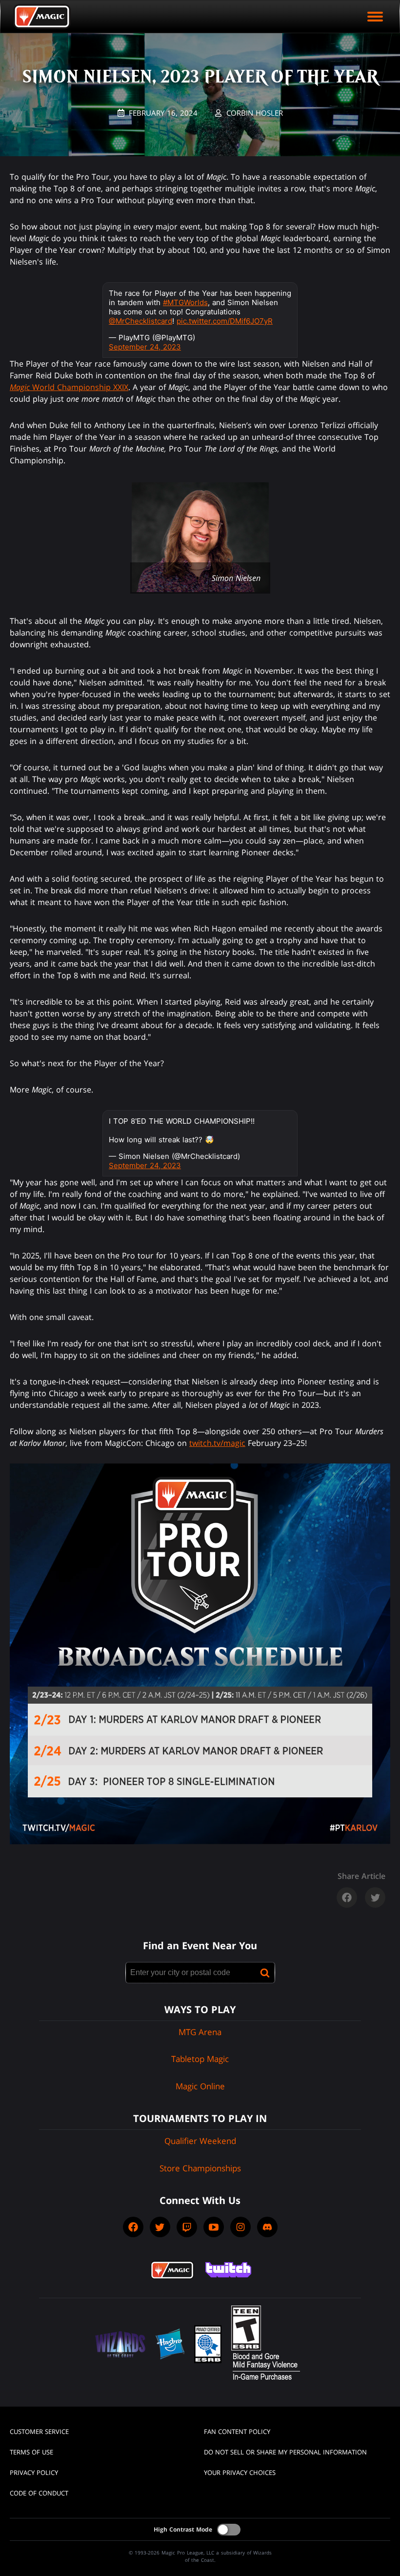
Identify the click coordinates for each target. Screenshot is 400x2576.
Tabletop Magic (200, 2059)
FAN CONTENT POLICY (237, 2432)
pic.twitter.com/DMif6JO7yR (225, 321)
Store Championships (200, 2168)
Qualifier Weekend (200, 2141)
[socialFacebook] (133, 2227)
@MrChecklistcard (140, 321)
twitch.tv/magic (217, 1443)
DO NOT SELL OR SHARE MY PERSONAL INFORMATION (285, 2452)
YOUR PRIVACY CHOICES (240, 2473)
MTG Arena (200, 2032)
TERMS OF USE (31, 2452)
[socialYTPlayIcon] (214, 2227)
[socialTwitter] (160, 2227)
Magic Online (200, 2086)
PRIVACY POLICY (34, 2473)
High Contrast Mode (183, 2529)
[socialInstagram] (240, 2227)
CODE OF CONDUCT (39, 2493)
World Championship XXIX (69, 387)
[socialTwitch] (187, 2227)
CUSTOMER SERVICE (39, 2432)
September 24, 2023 (145, 347)
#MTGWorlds (185, 302)
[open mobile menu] (375, 17)
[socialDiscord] (267, 2227)
